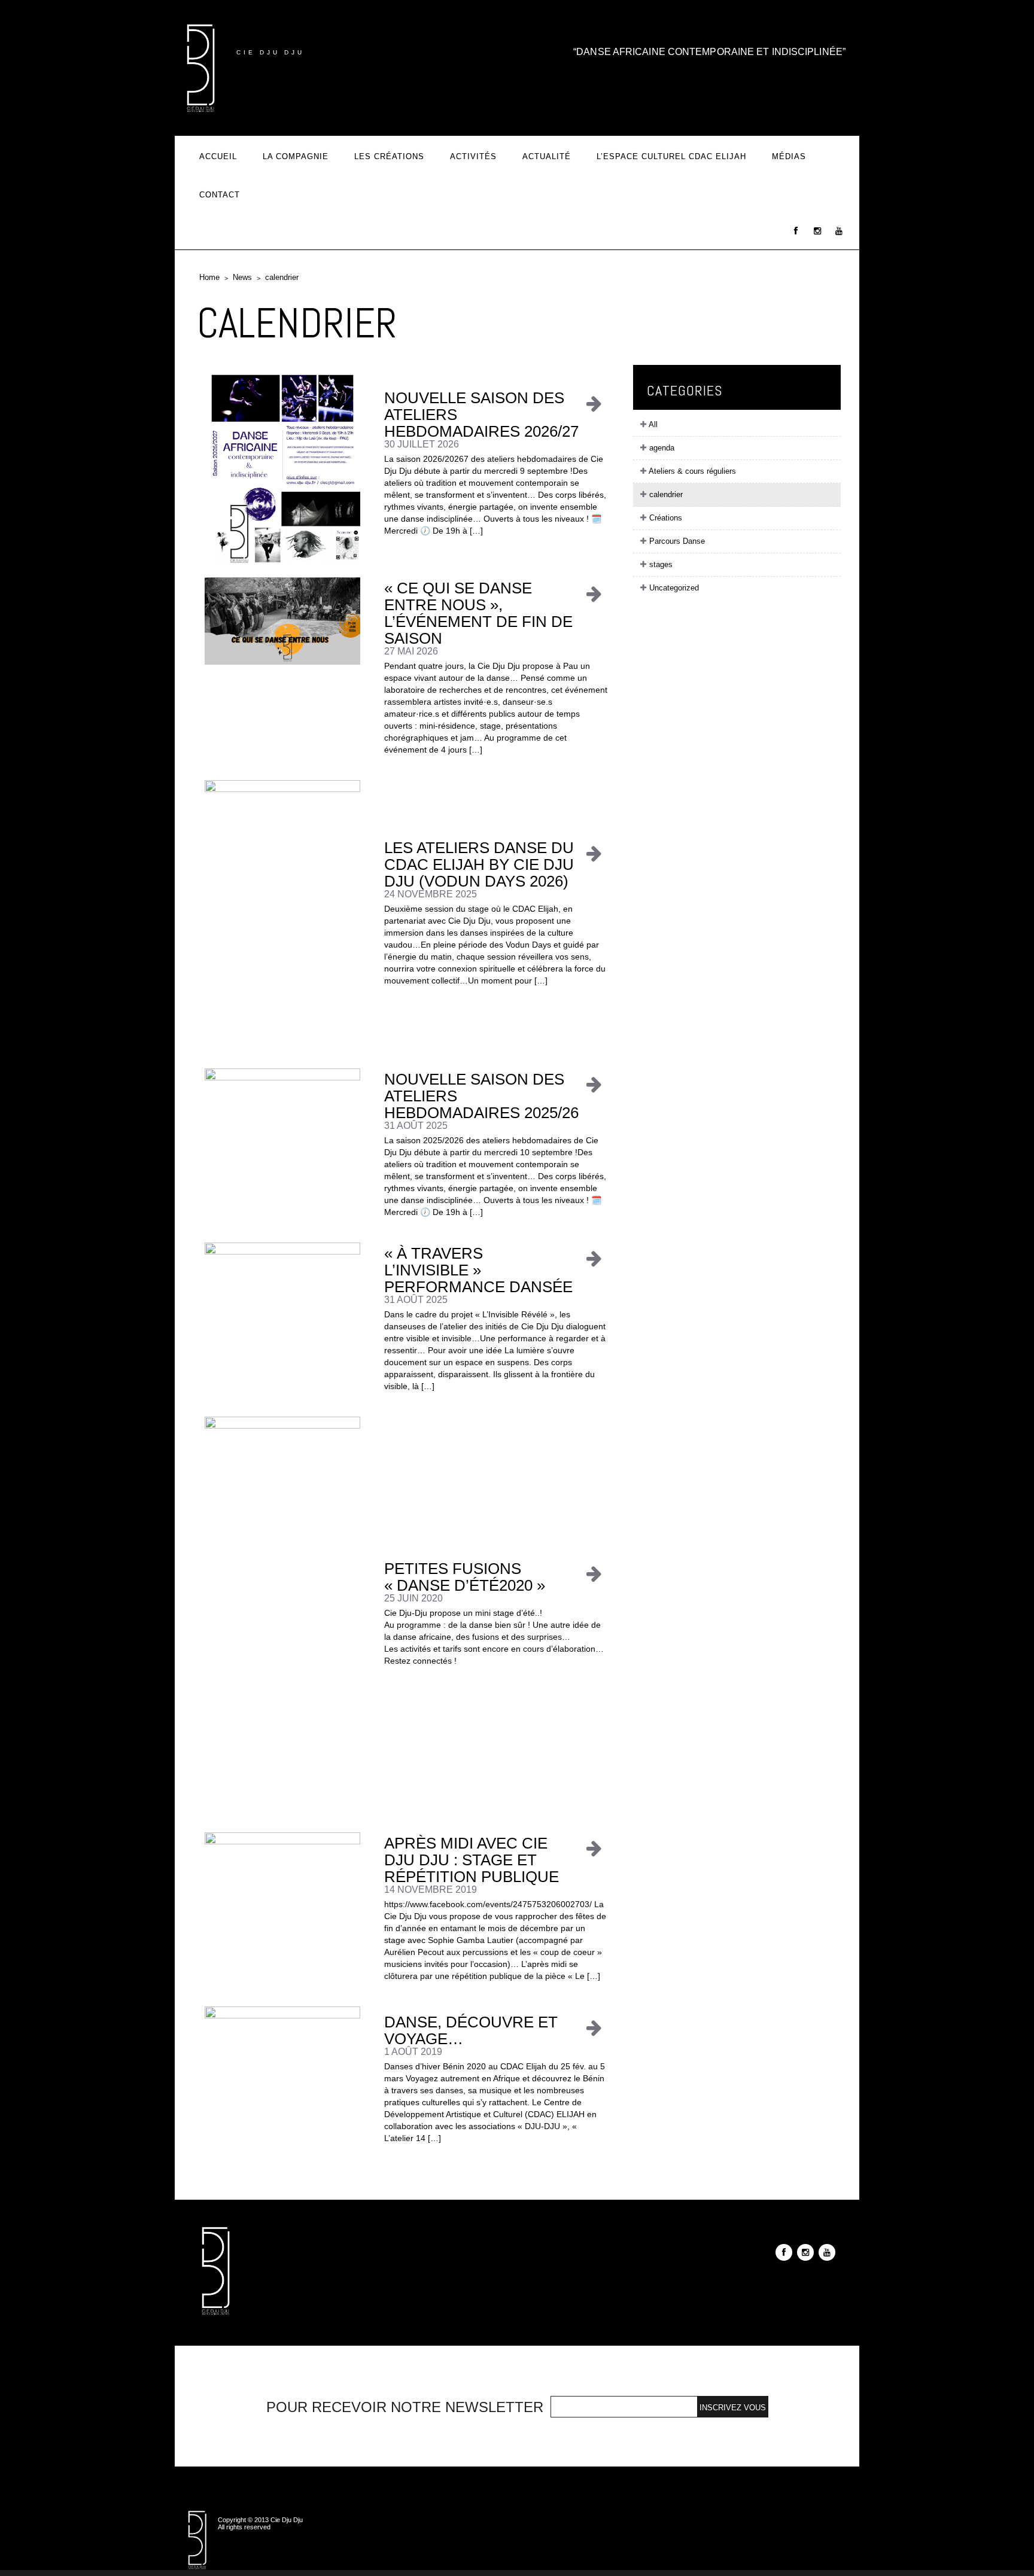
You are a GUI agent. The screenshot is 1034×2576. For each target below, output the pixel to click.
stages (660, 564)
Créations (665, 518)
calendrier (282, 277)
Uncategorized (673, 588)
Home (209, 277)
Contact (220, 195)
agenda (661, 448)
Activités (473, 156)
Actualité (547, 156)
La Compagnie (296, 156)
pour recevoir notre (405, 2407)
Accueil (218, 156)
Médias (789, 156)
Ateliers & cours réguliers (691, 471)
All (652, 424)
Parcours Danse (676, 541)
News (242, 277)
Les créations (389, 156)
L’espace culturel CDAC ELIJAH (671, 156)
